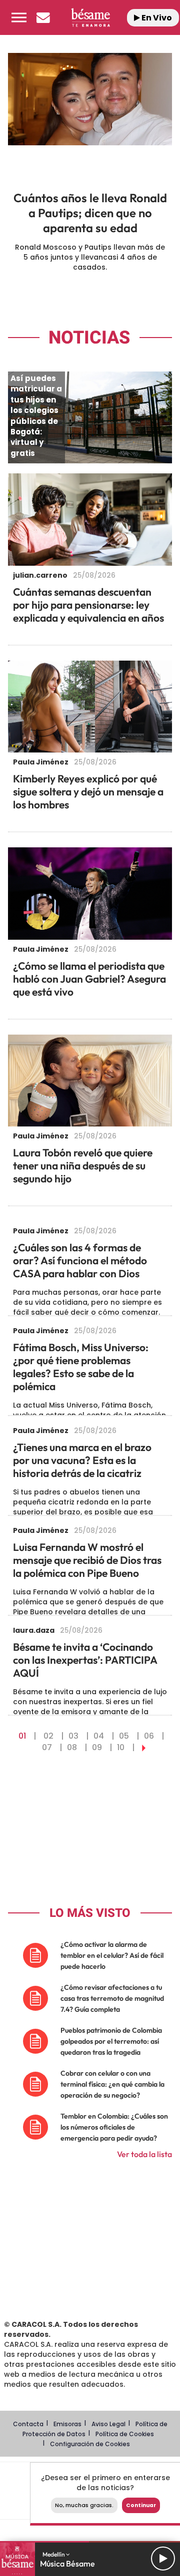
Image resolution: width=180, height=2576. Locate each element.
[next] (144, 1747)
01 (22, 1736)
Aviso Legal (108, 2424)
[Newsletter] (43, 17)
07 (47, 1747)
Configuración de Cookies (90, 2444)
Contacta (28, 2424)
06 (149, 1736)
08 (72, 1747)
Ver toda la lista (144, 2154)
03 (73, 1736)
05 (124, 1736)
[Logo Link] (90, 17)
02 (48, 1736)
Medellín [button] (54, 2554)
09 (97, 1747)
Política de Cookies (125, 2434)
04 (99, 1736)
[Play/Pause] (163, 2559)
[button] (19, 17)
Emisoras (67, 2424)
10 (121, 1747)
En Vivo (156, 18)
